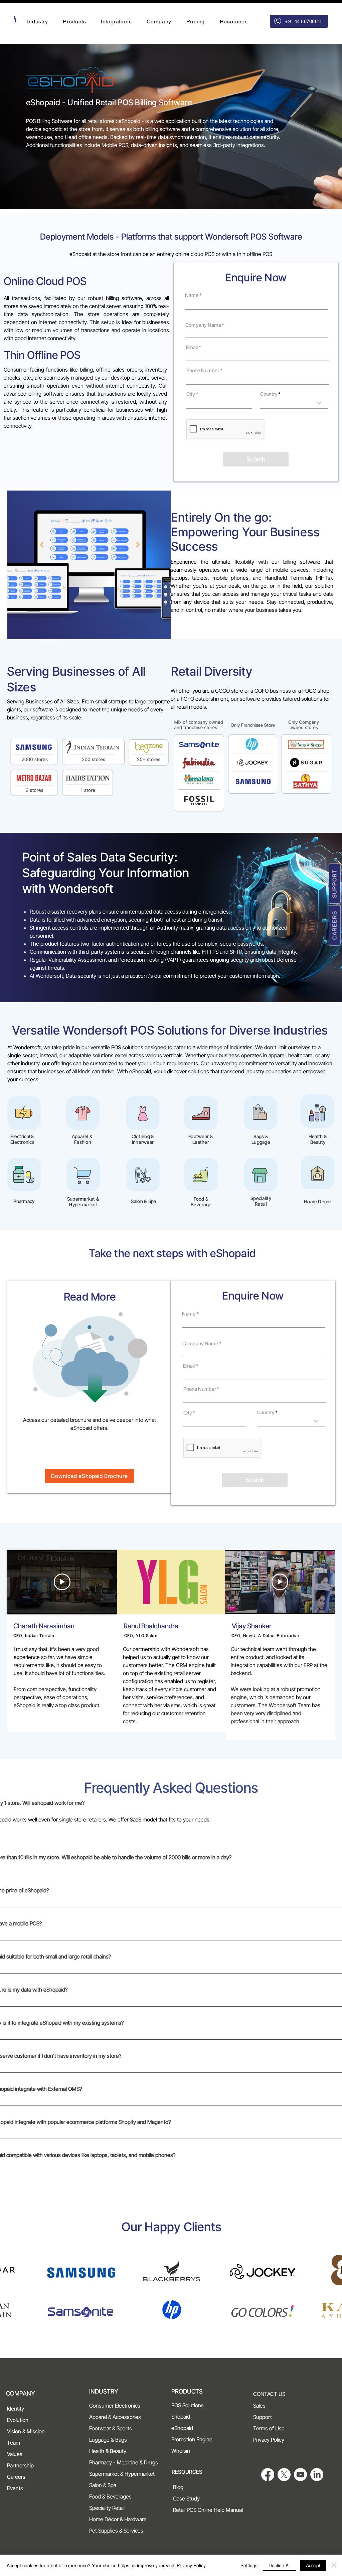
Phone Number (203, 370)
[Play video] (62, 1582)
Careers (335, 925)
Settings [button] (249, 2565)
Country (269, 394)
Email (192, 347)
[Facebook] (268, 2475)
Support (335, 884)
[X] (284, 2475)
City (191, 394)
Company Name (203, 325)
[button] (38, 22)
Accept (313, 2565)
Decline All (280, 2565)
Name (192, 295)
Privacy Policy (191, 2565)
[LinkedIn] (317, 2475)
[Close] (334, 2565)
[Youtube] (300, 2475)
